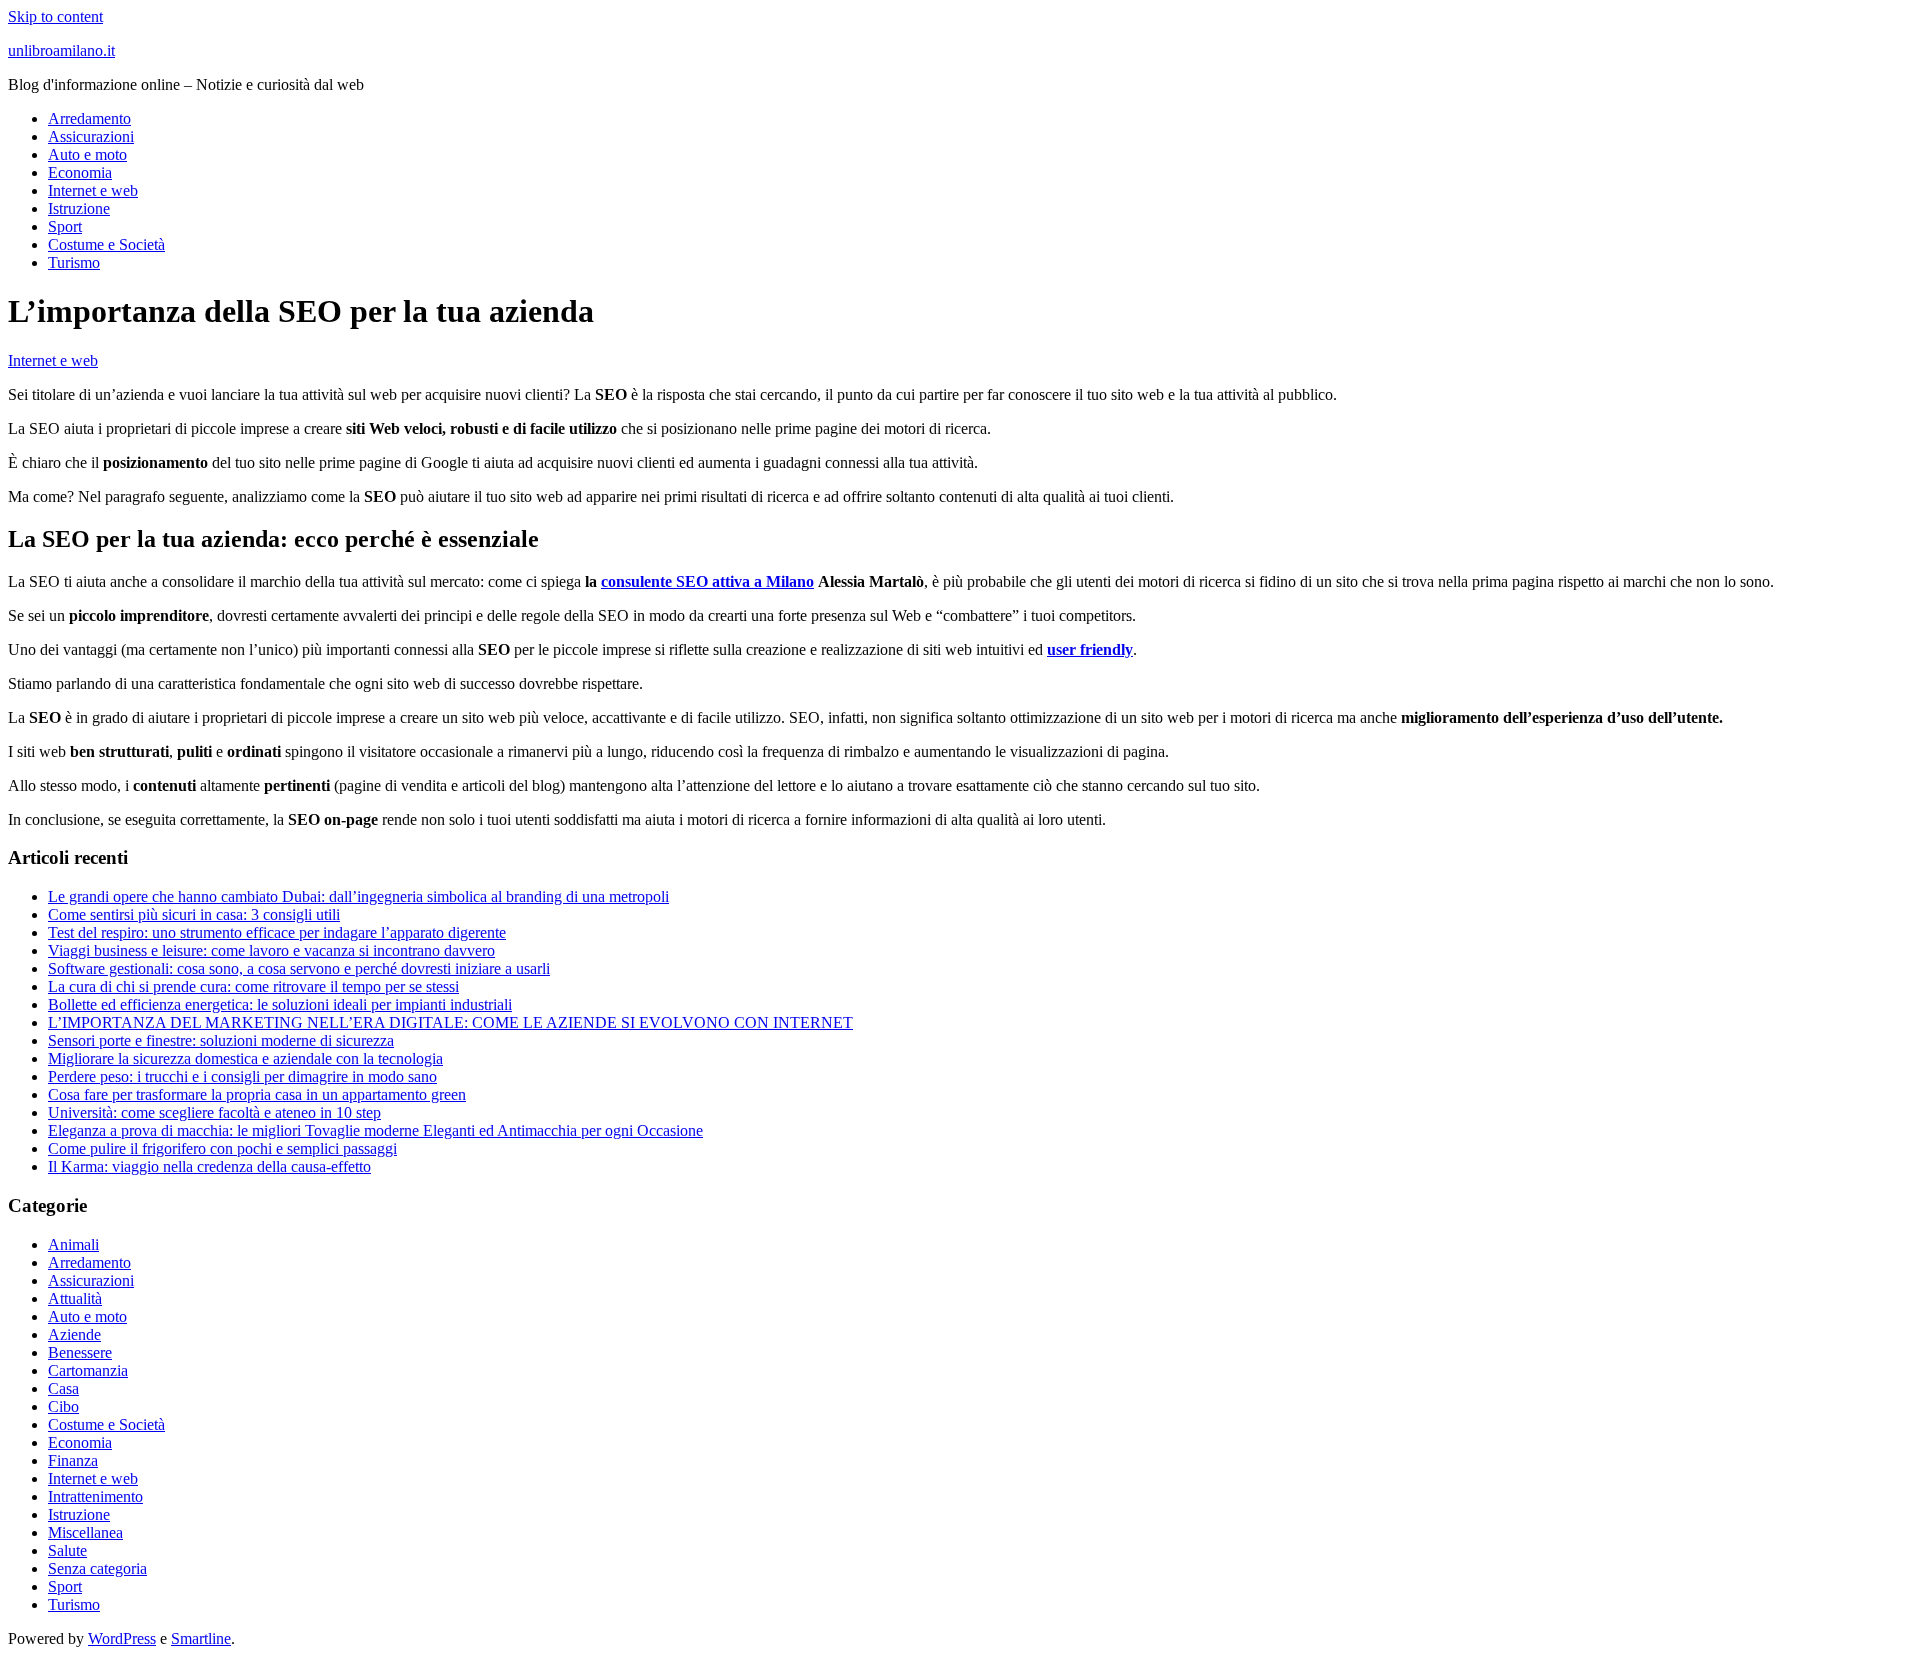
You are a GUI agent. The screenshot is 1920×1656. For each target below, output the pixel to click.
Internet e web (93, 190)
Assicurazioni (91, 136)
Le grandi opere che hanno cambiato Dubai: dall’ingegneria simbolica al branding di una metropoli (358, 896)
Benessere (80, 1352)
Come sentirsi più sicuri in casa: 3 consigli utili (194, 914)
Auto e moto (87, 154)
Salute (67, 1550)
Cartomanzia (88, 1370)
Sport (65, 226)
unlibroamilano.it (61, 50)
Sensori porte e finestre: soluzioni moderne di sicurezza (221, 1040)
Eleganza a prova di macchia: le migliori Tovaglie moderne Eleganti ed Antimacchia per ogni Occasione (375, 1130)
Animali (73, 1244)
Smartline (201, 1638)
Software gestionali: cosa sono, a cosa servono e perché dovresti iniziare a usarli (299, 968)
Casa (63, 1388)
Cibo (63, 1406)
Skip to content (55, 16)
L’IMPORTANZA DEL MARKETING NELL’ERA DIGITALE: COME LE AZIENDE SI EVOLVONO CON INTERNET (450, 1022)
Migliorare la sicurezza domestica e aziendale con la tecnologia (245, 1058)
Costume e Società (106, 244)
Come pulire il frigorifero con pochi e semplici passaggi (222, 1148)
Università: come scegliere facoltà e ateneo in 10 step (214, 1112)
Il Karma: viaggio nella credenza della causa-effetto (209, 1166)
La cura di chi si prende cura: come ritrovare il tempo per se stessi (253, 986)
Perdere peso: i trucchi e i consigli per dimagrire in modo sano (242, 1076)
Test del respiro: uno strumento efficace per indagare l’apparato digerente (277, 932)
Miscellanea (85, 1532)
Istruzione (79, 208)
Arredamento (89, 118)
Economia (80, 172)
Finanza (73, 1460)
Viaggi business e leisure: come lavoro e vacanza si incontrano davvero (271, 950)
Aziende (74, 1334)
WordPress (122, 1638)
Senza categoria (97, 1568)
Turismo (74, 262)
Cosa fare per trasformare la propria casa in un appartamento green (257, 1094)
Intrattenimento (95, 1496)
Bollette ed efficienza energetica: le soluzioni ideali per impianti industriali (280, 1004)
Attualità (75, 1298)
